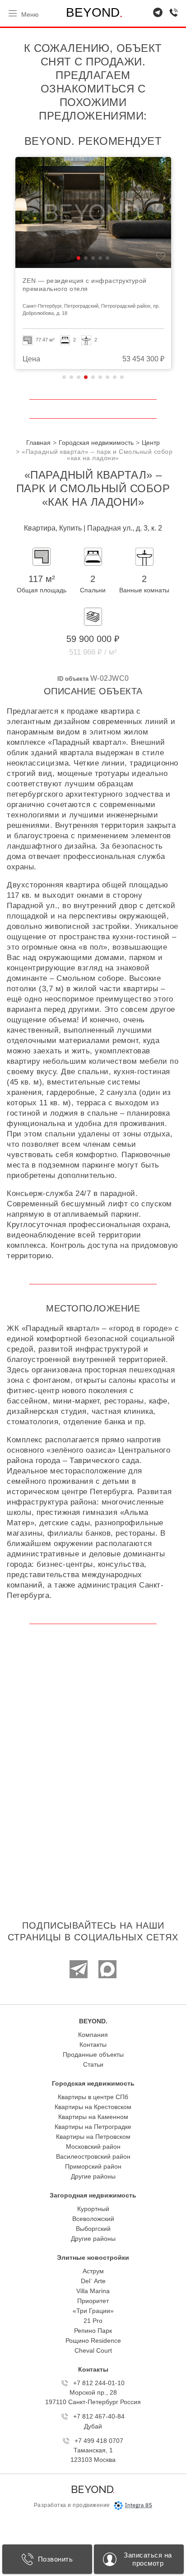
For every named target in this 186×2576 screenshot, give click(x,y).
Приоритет (93, 2301)
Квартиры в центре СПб (93, 2097)
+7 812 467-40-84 (99, 2416)
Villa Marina (93, 2291)
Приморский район (93, 2166)
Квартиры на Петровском (93, 2137)
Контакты (93, 2045)
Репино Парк (93, 2331)
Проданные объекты (93, 2054)
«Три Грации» (93, 2311)
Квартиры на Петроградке (93, 2127)
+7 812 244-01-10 (99, 2383)
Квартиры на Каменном (93, 2117)
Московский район (93, 2147)
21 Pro (93, 2321)
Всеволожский (93, 2219)
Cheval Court (93, 2350)
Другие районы (93, 2176)
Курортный (93, 2209)
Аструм (93, 2271)
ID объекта (73, 679)
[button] (79, 258)
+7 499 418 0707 (99, 2441)
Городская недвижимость (93, 2083)
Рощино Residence (93, 2341)
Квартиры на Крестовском (93, 2107)
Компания (93, 2035)
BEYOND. (93, 2021)
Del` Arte (93, 2281)
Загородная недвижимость (93, 2195)
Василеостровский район (93, 2156)
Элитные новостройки (93, 2257)
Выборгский (93, 2229)
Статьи (93, 2064)
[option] (93, 263)
